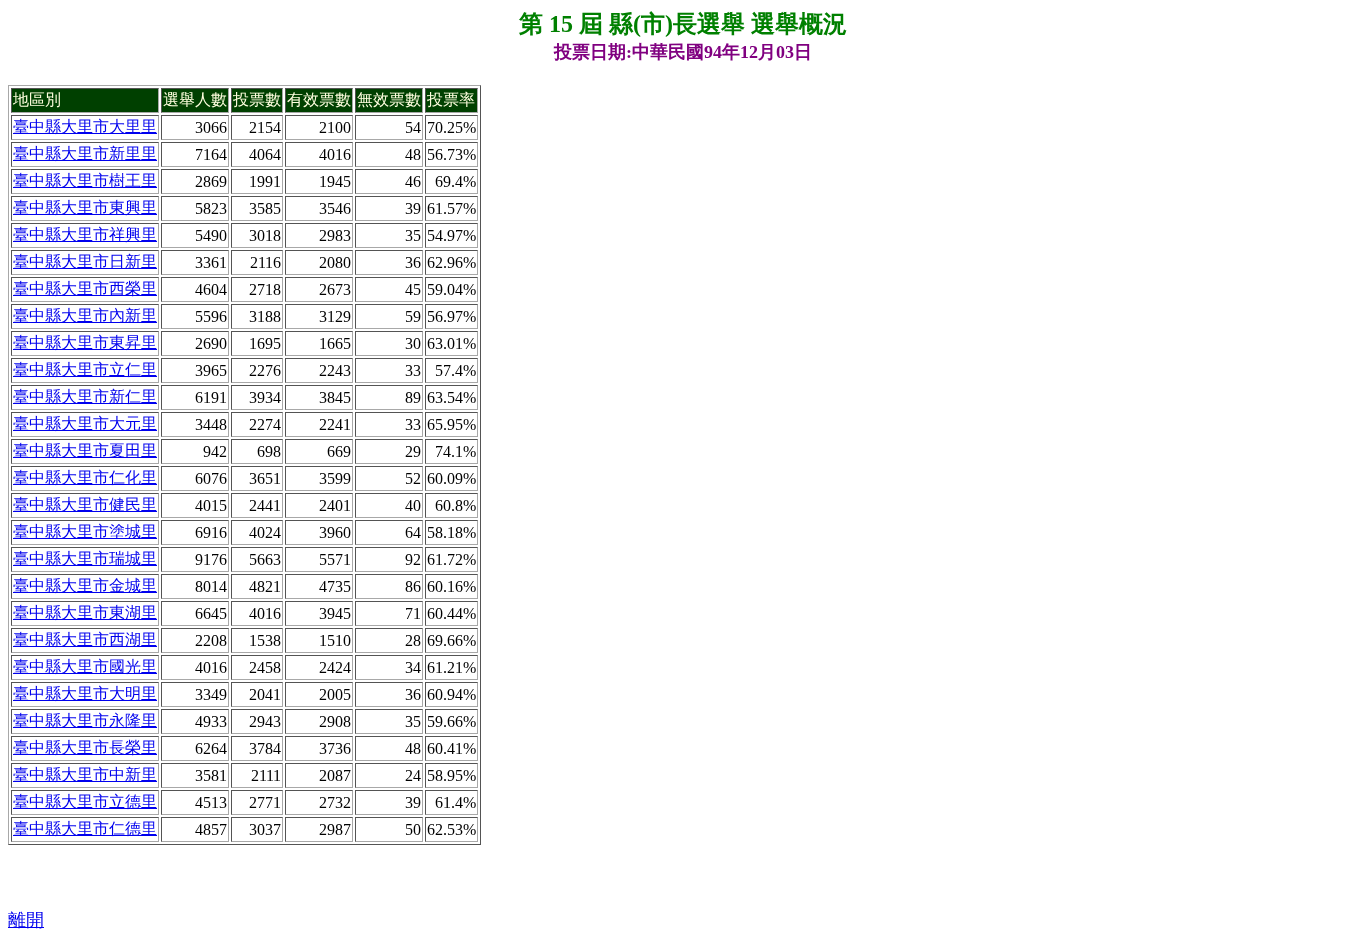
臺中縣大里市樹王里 (85, 180)
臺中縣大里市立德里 (85, 801)
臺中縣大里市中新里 (85, 774)
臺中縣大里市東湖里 (85, 612)
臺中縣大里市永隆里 (85, 720)
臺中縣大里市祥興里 (85, 234)
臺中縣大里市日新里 (85, 261)
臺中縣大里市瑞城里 (85, 558)
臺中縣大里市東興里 (85, 207)
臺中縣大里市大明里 (85, 693)
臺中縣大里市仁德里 (85, 828)
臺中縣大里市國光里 (85, 666)
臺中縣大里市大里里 (85, 126)
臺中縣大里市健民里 (85, 504)
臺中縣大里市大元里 (85, 423)
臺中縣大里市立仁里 (85, 369)
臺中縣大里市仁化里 (85, 477)
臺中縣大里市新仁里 (85, 396)
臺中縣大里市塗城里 (85, 531)
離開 (26, 920)
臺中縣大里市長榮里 (85, 747)
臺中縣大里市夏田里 (85, 450)
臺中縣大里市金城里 (85, 585)
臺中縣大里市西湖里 (85, 639)
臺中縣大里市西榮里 (85, 288)
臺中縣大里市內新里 (85, 315)
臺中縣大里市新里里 (85, 153)
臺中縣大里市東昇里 (85, 342)
